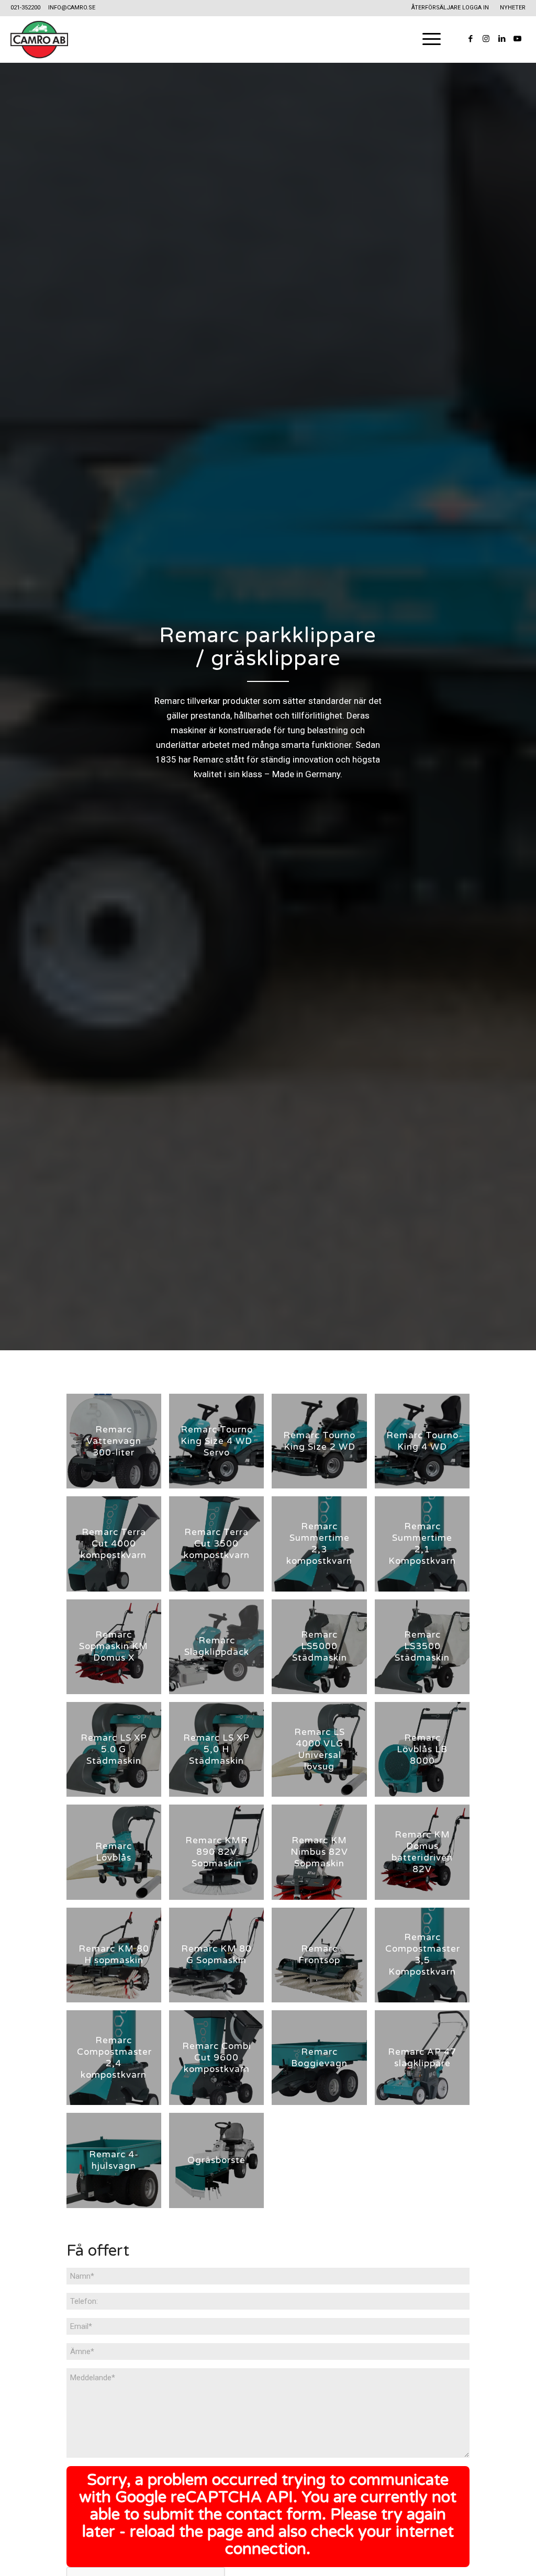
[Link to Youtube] (518, 39)
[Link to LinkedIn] (502, 39)
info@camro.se (72, 8)
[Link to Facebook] (471, 39)
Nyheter (513, 8)
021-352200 (25, 8)
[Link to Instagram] (486, 39)
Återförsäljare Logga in (450, 8)
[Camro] (39, 39)
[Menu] (428, 39)
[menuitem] (450, 8)
